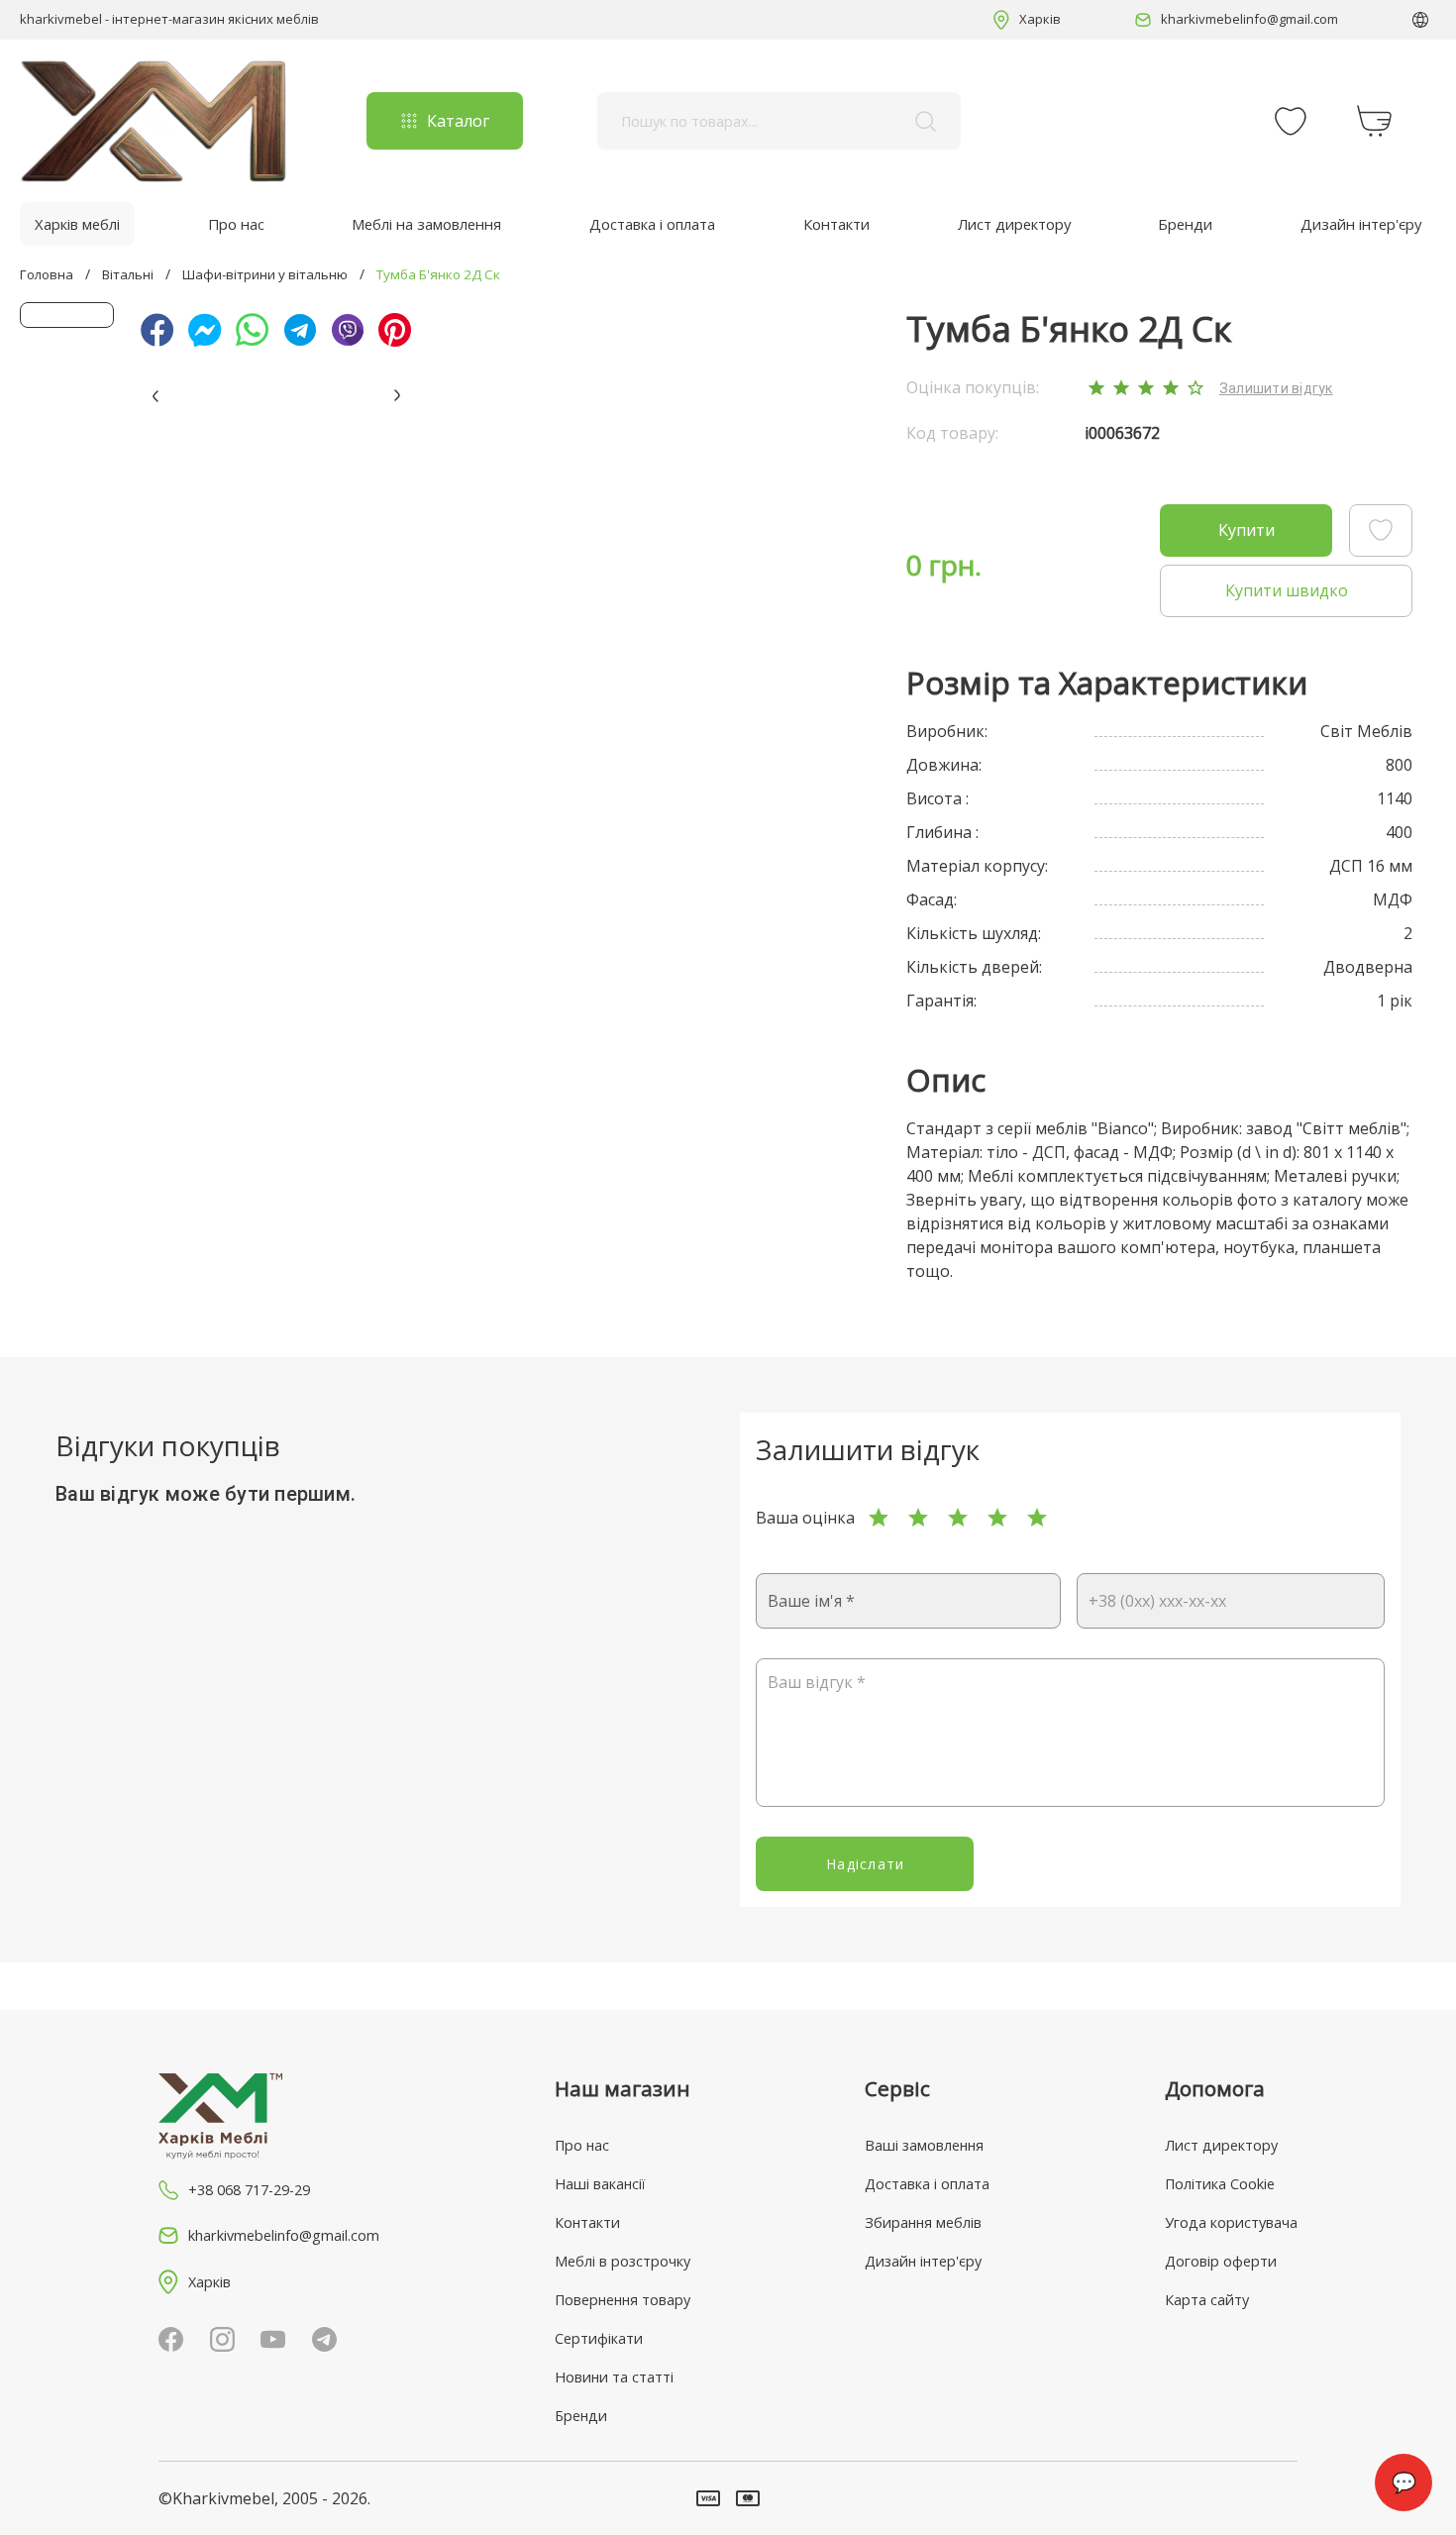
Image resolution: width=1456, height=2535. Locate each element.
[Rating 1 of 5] (879, 1518)
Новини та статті (614, 2377)
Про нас (236, 224)
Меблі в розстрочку (623, 2261)
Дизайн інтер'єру (1361, 224)
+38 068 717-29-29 (249, 2190)
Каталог (458, 121)
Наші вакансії (600, 2184)
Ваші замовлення (924, 2145)
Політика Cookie (1220, 2184)
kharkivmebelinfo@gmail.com (1249, 19)
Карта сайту (1207, 2300)
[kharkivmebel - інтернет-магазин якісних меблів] (154, 121)
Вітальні (128, 274)
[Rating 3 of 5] (958, 1518)
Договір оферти (1221, 2261)
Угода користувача (1231, 2222)
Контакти (836, 224)
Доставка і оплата (652, 224)
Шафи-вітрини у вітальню (265, 274)
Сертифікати (599, 2338)
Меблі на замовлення (426, 224)
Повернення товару (623, 2300)
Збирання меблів (923, 2222)
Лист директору (1014, 224)
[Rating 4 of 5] (997, 1518)
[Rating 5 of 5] (1037, 1518)
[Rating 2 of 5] (918, 1518)
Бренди (1185, 224)
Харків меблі (77, 224)
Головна (47, 274)
